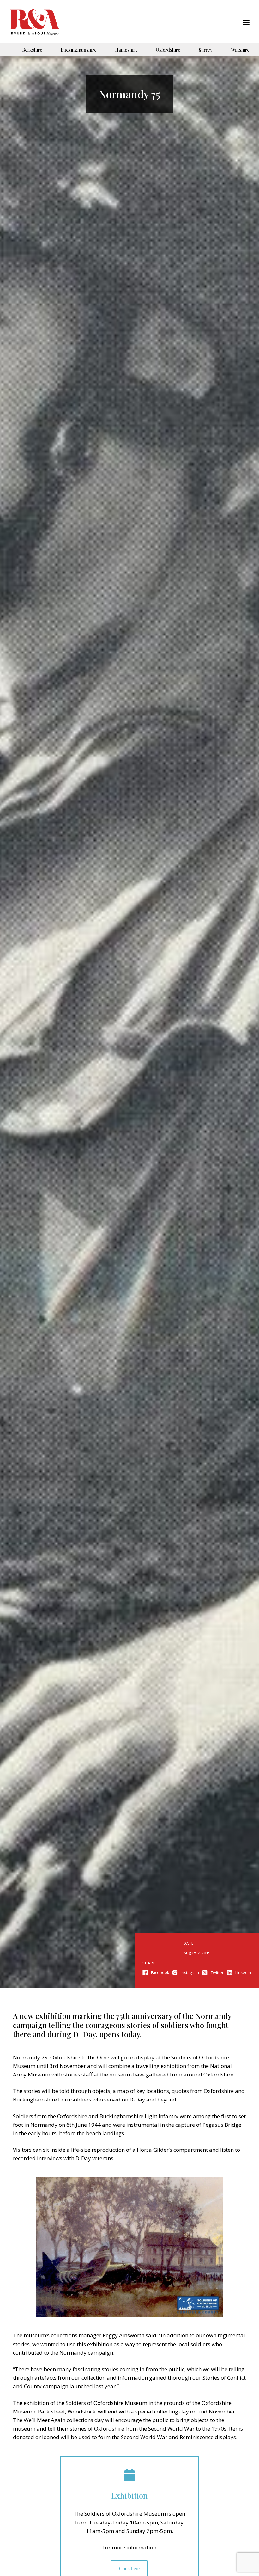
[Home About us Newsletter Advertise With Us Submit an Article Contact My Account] (246, 23)
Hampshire (126, 50)
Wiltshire (240, 50)
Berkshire (32, 50)
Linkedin (243, 1973)
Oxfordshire (168, 50)
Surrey (206, 50)
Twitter (217, 1973)
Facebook (160, 1973)
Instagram (190, 1973)
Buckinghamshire (79, 50)
